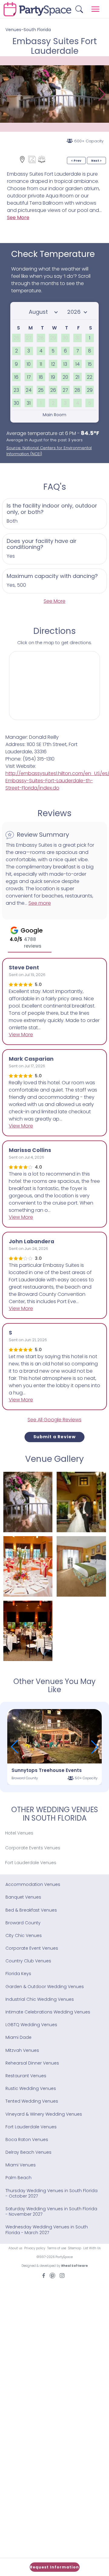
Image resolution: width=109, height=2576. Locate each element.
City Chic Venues (24, 1935)
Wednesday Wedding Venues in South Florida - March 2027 (47, 2230)
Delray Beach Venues (28, 2152)
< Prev (76, 161)
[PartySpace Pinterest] (52, 2275)
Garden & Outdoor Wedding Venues (45, 1987)
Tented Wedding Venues (32, 2101)
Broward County (23, 1923)
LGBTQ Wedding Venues (31, 2025)
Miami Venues (21, 2165)
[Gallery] (32, 159)
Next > (96, 161)
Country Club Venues (28, 1961)
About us (15, 2248)
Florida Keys (18, 1974)
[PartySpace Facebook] (44, 2275)
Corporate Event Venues (32, 1948)
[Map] (22, 159)
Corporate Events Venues (33, 1848)
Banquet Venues (23, 1897)
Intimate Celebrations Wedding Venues (48, 2012)
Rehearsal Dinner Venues (32, 2063)
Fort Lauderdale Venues (31, 1863)
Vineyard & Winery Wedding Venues (44, 2114)
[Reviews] (42, 159)
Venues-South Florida (28, 30)
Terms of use (57, 2248)
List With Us (92, 2248)
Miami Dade (18, 2037)
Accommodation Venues (33, 1884)
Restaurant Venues (26, 2076)
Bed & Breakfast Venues (31, 1910)
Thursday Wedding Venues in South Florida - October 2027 (51, 2193)
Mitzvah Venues (22, 2050)
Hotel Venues (19, 1833)
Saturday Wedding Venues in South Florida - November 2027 (51, 2211)
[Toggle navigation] (96, 9)
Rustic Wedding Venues (31, 2088)
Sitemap (75, 2248)
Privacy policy (35, 2248)
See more (40, 903)
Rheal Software (74, 2266)
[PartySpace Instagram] (62, 2275)
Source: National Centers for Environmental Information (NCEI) (49, 451)
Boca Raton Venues (27, 2140)
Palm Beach (18, 2178)
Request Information (54, 2567)
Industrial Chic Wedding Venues (40, 1999)
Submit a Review (54, 1437)
